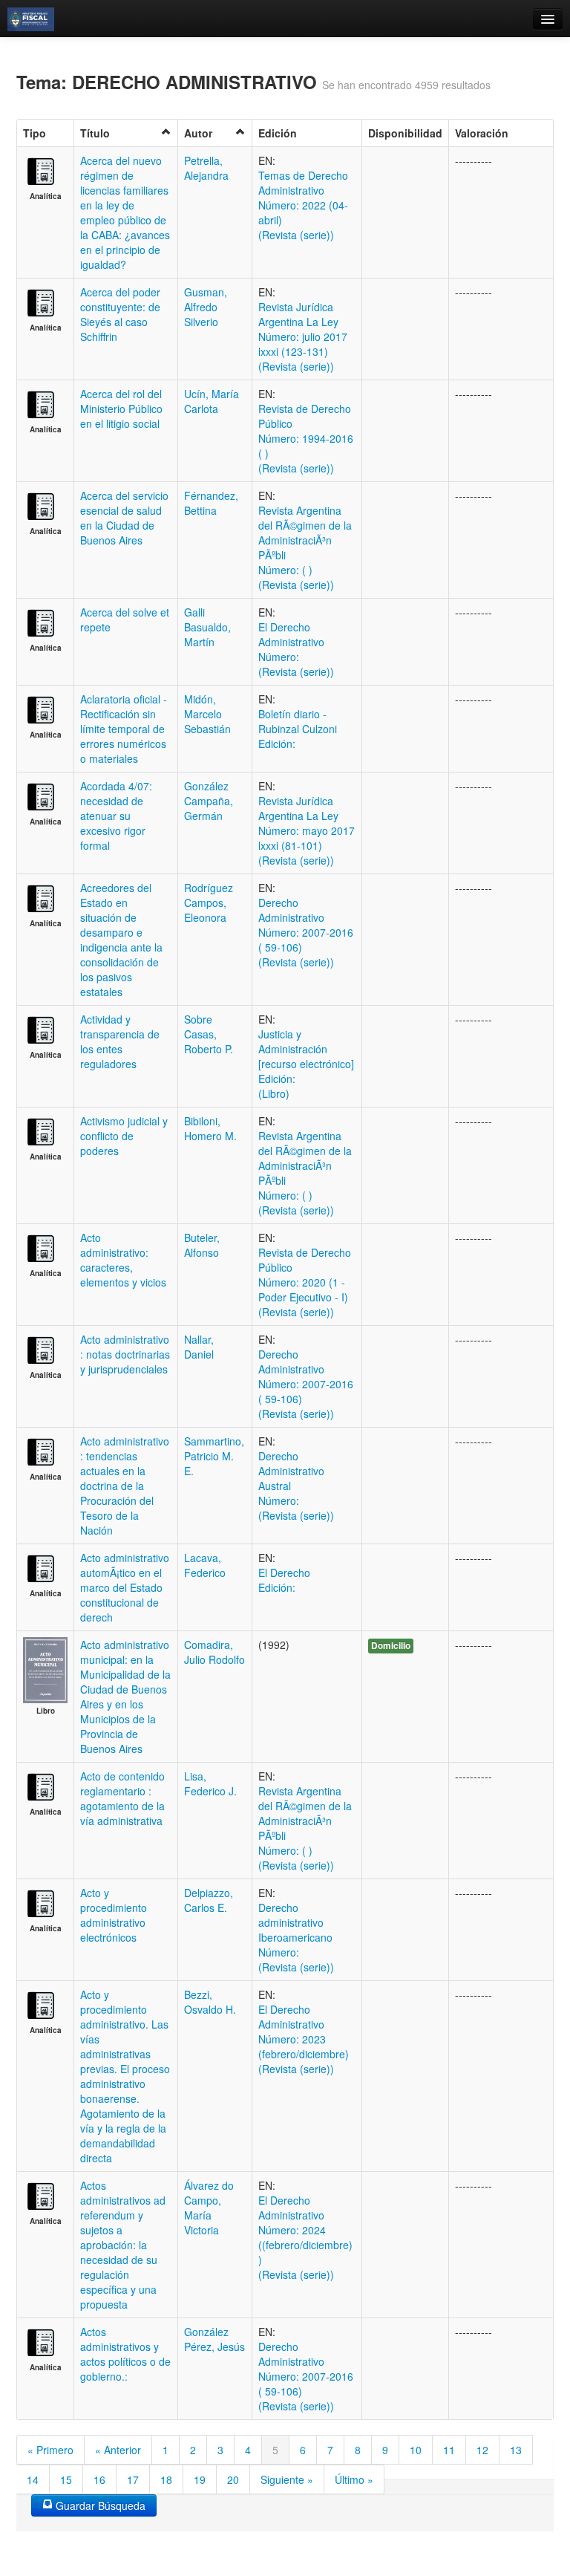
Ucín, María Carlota (212, 401)
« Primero (50, 2450)
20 (233, 2479)
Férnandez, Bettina (211, 503)
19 (200, 2479)
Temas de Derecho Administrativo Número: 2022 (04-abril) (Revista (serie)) (303, 205)
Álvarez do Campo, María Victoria (209, 2208)
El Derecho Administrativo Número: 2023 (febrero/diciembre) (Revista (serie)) (304, 2039)
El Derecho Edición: (284, 1580)
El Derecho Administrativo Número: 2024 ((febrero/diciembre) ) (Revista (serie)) (305, 2237)
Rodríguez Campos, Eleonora (209, 902)
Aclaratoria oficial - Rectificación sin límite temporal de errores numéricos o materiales (124, 729)
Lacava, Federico (205, 1565)
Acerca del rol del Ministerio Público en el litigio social (121, 409)
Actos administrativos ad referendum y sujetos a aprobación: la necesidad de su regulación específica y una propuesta (123, 2245)
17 (133, 2479)
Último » (354, 2479)
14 (33, 2479)
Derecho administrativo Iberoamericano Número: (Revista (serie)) (296, 1937)
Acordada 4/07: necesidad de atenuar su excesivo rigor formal (116, 816)
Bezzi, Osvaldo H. (210, 2002)
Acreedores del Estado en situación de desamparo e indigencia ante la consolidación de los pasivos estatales (121, 940)
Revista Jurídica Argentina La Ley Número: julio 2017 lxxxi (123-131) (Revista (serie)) (303, 336)
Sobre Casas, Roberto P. (209, 1034)
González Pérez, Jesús (214, 2339)
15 (66, 2479)
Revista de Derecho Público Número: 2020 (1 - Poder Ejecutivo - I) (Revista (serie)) (305, 1282)
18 (166, 2479)
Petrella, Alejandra (206, 168)
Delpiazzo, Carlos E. (209, 1900)
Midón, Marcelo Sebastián (207, 714)
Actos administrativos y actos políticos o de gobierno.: (125, 2354)
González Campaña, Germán (209, 801)
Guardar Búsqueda (99, 2505)
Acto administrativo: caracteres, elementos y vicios (123, 1260)
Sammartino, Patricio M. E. (214, 1456)
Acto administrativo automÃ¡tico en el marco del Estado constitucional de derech (125, 1587)
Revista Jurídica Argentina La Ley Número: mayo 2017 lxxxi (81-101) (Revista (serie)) (307, 830)
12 (482, 2450)
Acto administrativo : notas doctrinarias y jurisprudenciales (125, 1354)
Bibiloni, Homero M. (210, 1128)
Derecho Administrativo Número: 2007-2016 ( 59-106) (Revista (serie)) (306, 932)
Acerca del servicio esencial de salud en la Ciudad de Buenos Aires (124, 518)
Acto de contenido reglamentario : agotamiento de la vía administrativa (122, 1798)
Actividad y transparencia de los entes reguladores (120, 1041)
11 (449, 2450)
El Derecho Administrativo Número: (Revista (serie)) (296, 649)
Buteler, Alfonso (202, 1245)
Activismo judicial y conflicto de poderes (124, 1136)
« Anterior (118, 2450)
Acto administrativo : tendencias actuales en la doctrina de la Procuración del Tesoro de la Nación (125, 1486)
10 (416, 2450)
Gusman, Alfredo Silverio (206, 307)
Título (95, 133)
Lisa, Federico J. (210, 1783)
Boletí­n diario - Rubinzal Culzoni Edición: (298, 729)
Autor (198, 133)
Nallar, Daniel (199, 1347)
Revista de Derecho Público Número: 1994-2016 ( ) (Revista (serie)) (306, 438)
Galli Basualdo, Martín (207, 627)
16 (99, 2479)
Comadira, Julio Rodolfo (214, 1652)
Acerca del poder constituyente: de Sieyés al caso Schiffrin (120, 314)
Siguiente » (287, 2479)
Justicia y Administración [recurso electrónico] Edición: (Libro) (306, 1064)
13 (516, 2450)
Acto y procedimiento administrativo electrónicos (114, 1915)
